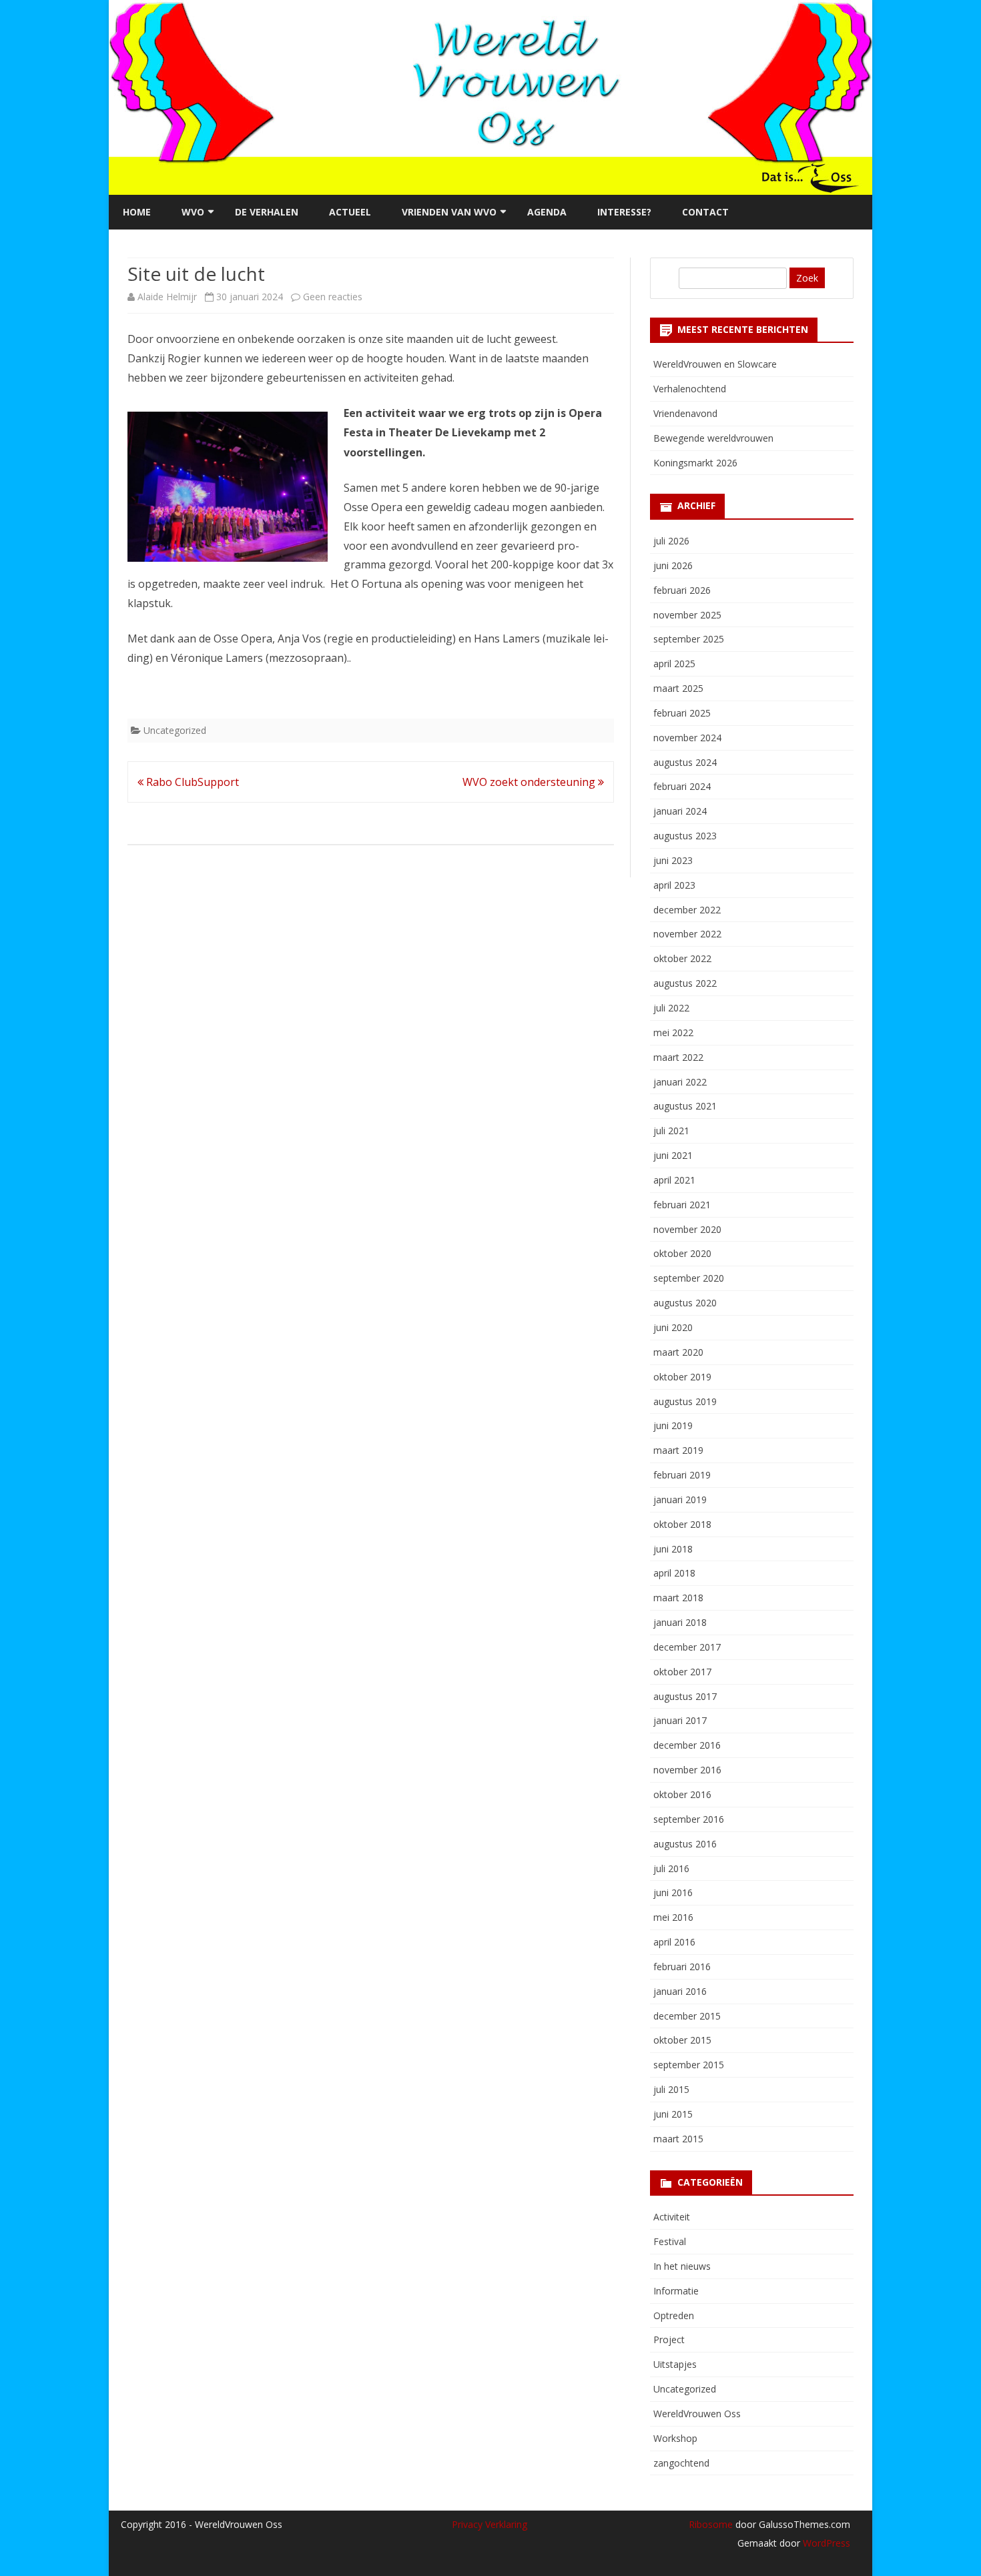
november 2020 (687, 1229)
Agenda (547, 212)
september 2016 (689, 1819)
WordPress (825, 2543)
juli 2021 (671, 1131)
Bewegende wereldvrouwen (713, 438)
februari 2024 (682, 786)
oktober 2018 (682, 1524)
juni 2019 (673, 1425)
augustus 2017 (685, 1696)
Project (669, 2339)
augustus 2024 (685, 762)
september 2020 (689, 1278)
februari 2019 (682, 1475)
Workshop (675, 2438)
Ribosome (711, 2524)
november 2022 (687, 934)
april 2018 (674, 1573)
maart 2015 (678, 2139)
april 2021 (674, 1180)
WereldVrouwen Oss (697, 2414)
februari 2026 (682, 590)
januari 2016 (680, 1991)
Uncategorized (175, 730)
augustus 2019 (685, 1401)
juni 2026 (673, 565)
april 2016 (674, 1942)
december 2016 (687, 1745)
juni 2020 (673, 1327)
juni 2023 (673, 860)
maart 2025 (678, 688)
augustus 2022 (685, 983)
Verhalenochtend (690, 389)
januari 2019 (680, 1499)
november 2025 (687, 615)
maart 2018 (678, 1598)
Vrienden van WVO (449, 212)
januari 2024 (680, 811)
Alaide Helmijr (167, 297)
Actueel (350, 212)
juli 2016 (671, 1868)
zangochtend (681, 2463)
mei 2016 (673, 1917)
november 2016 (687, 1770)
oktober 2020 (682, 1253)
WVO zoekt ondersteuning (530, 782)
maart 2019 (678, 1450)
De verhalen (267, 212)
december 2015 (687, 2016)
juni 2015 (673, 2114)
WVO (193, 212)
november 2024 (687, 738)
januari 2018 (680, 1622)
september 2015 (689, 2065)
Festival (670, 2241)
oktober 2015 (682, 2040)
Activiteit (672, 2217)
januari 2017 (680, 1720)
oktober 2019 (682, 1377)
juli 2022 (671, 1008)
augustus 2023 (685, 836)
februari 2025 (682, 713)
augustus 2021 (685, 1106)
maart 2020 (678, 1352)
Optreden (674, 2315)
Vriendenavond (685, 413)
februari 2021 (682, 1205)
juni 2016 (673, 1892)
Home (137, 212)
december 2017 (687, 1647)
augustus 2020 (685, 1303)
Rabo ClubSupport (191, 782)
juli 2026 (671, 541)
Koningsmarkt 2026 (695, 463)
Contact (705, 212)
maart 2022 (678, 1057)
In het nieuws (682, 2266)
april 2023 (674, 885)
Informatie (676, 2291)
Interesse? (624, 212)
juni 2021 (673, 1155)
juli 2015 (671, 2089)
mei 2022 (673, 1032)
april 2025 (674, 664)
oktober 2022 (682, 958)
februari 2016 (682, 1967)
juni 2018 (673, 1549)
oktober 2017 (682, 1672)
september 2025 (689, 639)
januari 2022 (680, 1082)
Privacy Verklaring (489, 2524)
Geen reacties (333, 297)
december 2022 (687, 910)
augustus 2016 (685, 1844)
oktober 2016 (682, 1794)
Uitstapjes (675, 2364)
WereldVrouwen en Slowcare (715, 364)
